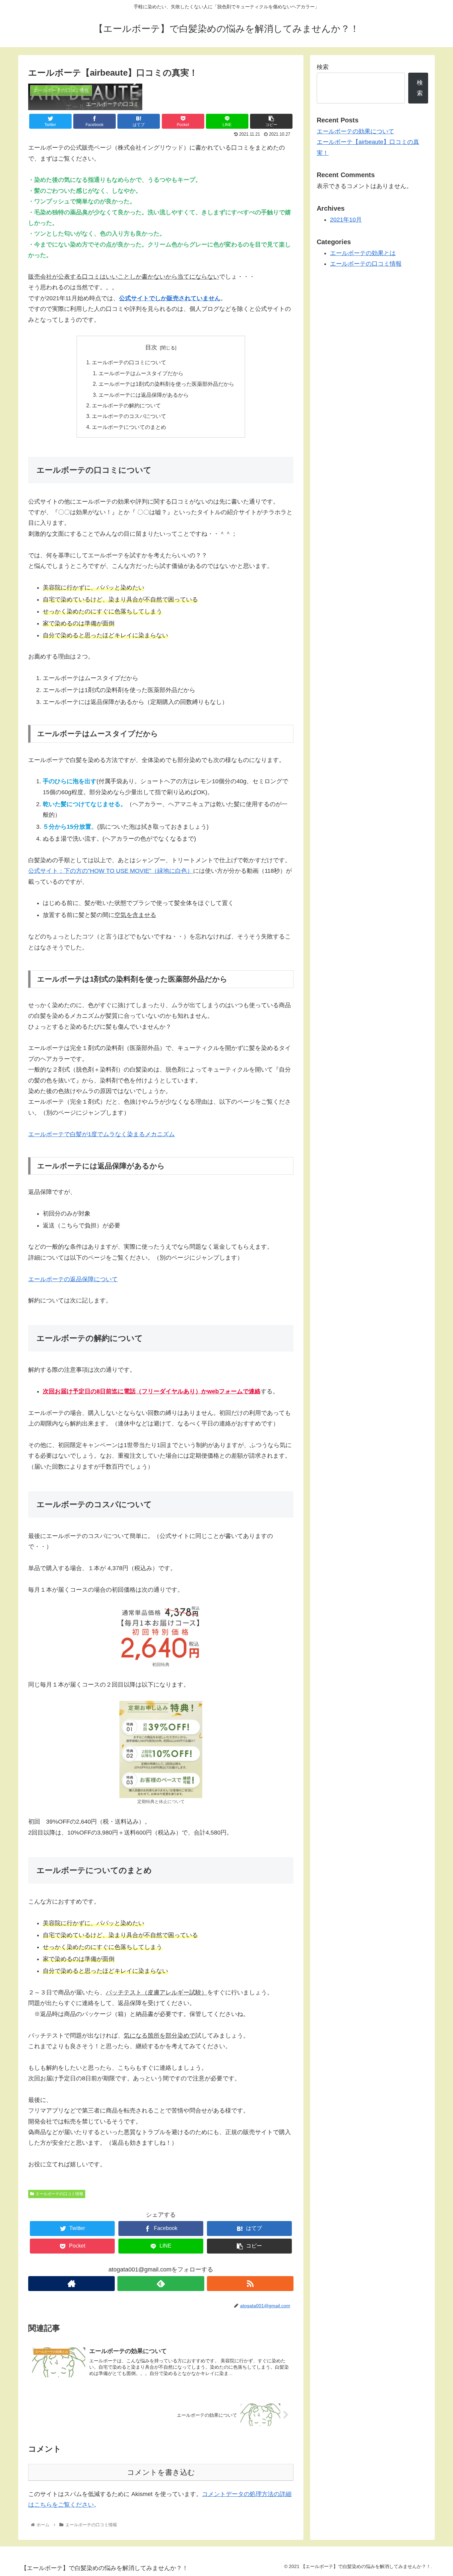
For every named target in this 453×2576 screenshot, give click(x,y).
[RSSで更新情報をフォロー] (250, 2284)
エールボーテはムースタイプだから (141, 373)
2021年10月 (346, 220)
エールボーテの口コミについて (129, 362)
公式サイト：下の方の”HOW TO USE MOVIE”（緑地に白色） (111, 871)
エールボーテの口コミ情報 (59, 2194)
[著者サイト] (71, 2284)
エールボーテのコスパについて (129, 416)
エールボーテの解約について (126, 405)
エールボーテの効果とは (363, 253)
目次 (151, 347)
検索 (323, 67)
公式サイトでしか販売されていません (170, 298)
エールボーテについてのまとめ (129, 427)
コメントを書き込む (161, 2472)
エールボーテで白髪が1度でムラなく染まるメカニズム (101, 1134)
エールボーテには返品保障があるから (144, 395)
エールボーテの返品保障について (73, 1279)
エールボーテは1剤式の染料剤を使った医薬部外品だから (166, 384)
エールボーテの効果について (356, 131)
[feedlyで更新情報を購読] (161, 2284)
